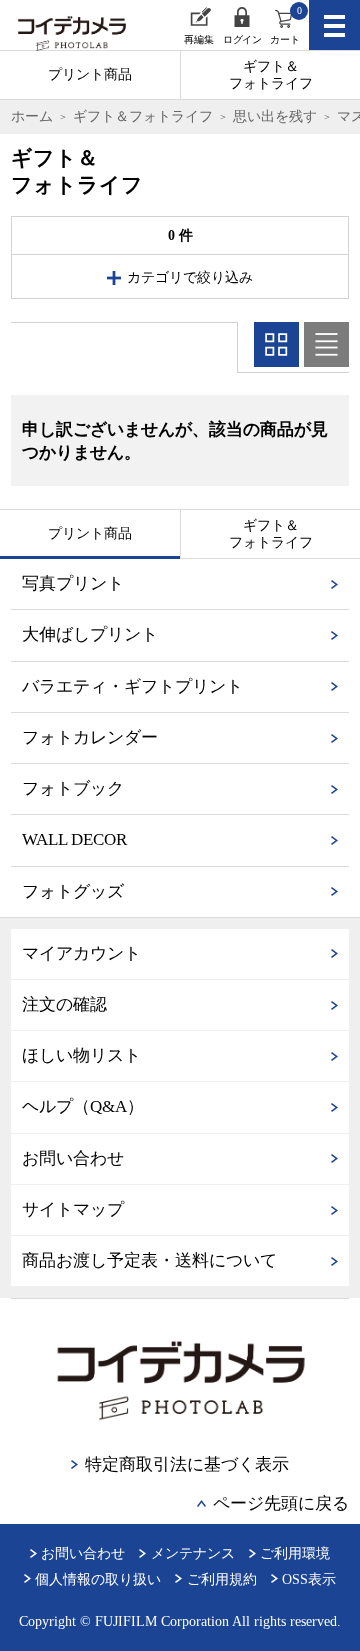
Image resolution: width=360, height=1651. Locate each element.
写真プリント (73, 583)
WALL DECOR (74, 839)
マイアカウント (81, 953)
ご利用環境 (295, 1553)
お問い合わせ (73, 1158)
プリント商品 (90, 74)
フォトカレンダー (90, 737)
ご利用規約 (221, 1579)
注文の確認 (64, 1004)
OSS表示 (309, 1579)
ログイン (242, 39)
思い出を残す (275, 116)
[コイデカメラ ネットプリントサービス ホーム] (61, 35)
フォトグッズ (73, 891)
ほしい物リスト (81, 1055)
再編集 (199, 39)
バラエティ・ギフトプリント (132, 686)
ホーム (32, 116)
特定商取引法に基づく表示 (187, 1464)
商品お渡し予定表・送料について (149, 1260)
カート (285, 25)
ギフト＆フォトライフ (271, 74)
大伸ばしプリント (90, 634)
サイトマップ (73, 1209)
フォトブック (73, 788)
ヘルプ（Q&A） (83, 1106)
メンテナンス (192, 1553)
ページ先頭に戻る (281, 1503)
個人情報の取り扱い (98, 1579)
